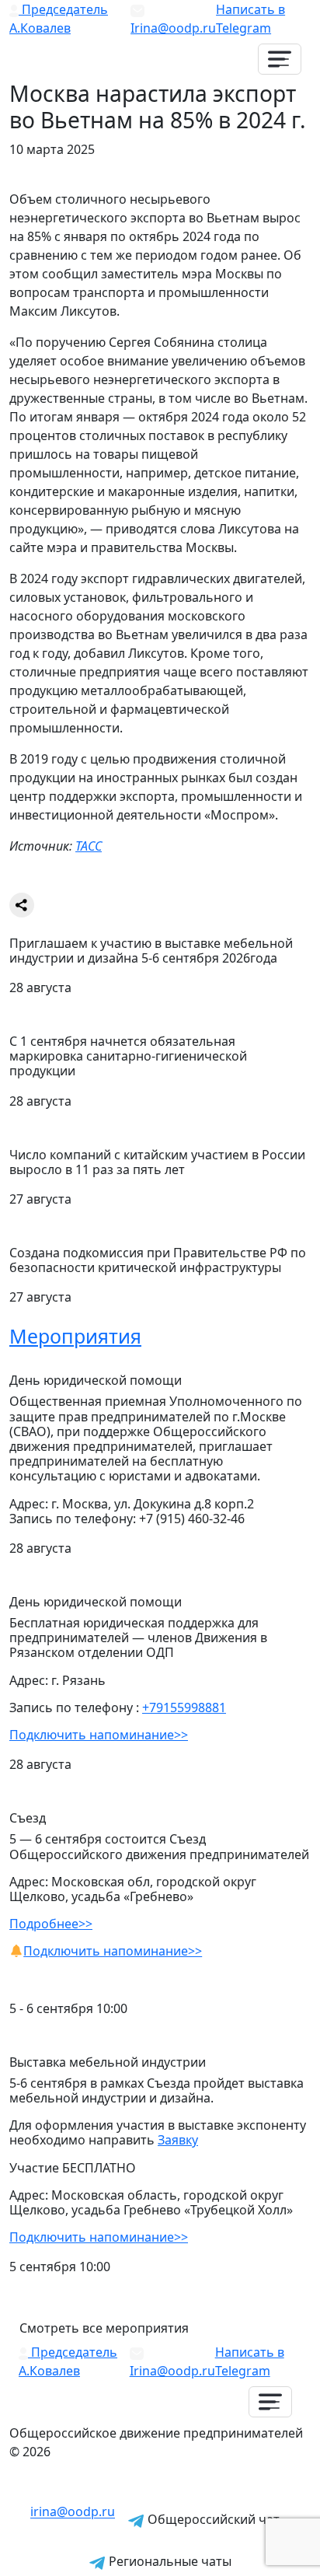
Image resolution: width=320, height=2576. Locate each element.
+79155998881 (184, 1707)
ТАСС (89, 846)
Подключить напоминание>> (99, 1735)
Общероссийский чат (212, 2519)
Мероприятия (75, 1336)
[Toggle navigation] (280, 59)
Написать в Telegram (250, 19)
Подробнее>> (51, 1924)
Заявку (178, 2140)
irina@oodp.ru (73, 2512)
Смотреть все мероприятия (104, 2328)
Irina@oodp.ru (173, 28)
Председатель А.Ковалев (59, 19)
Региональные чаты (169, 2561)
